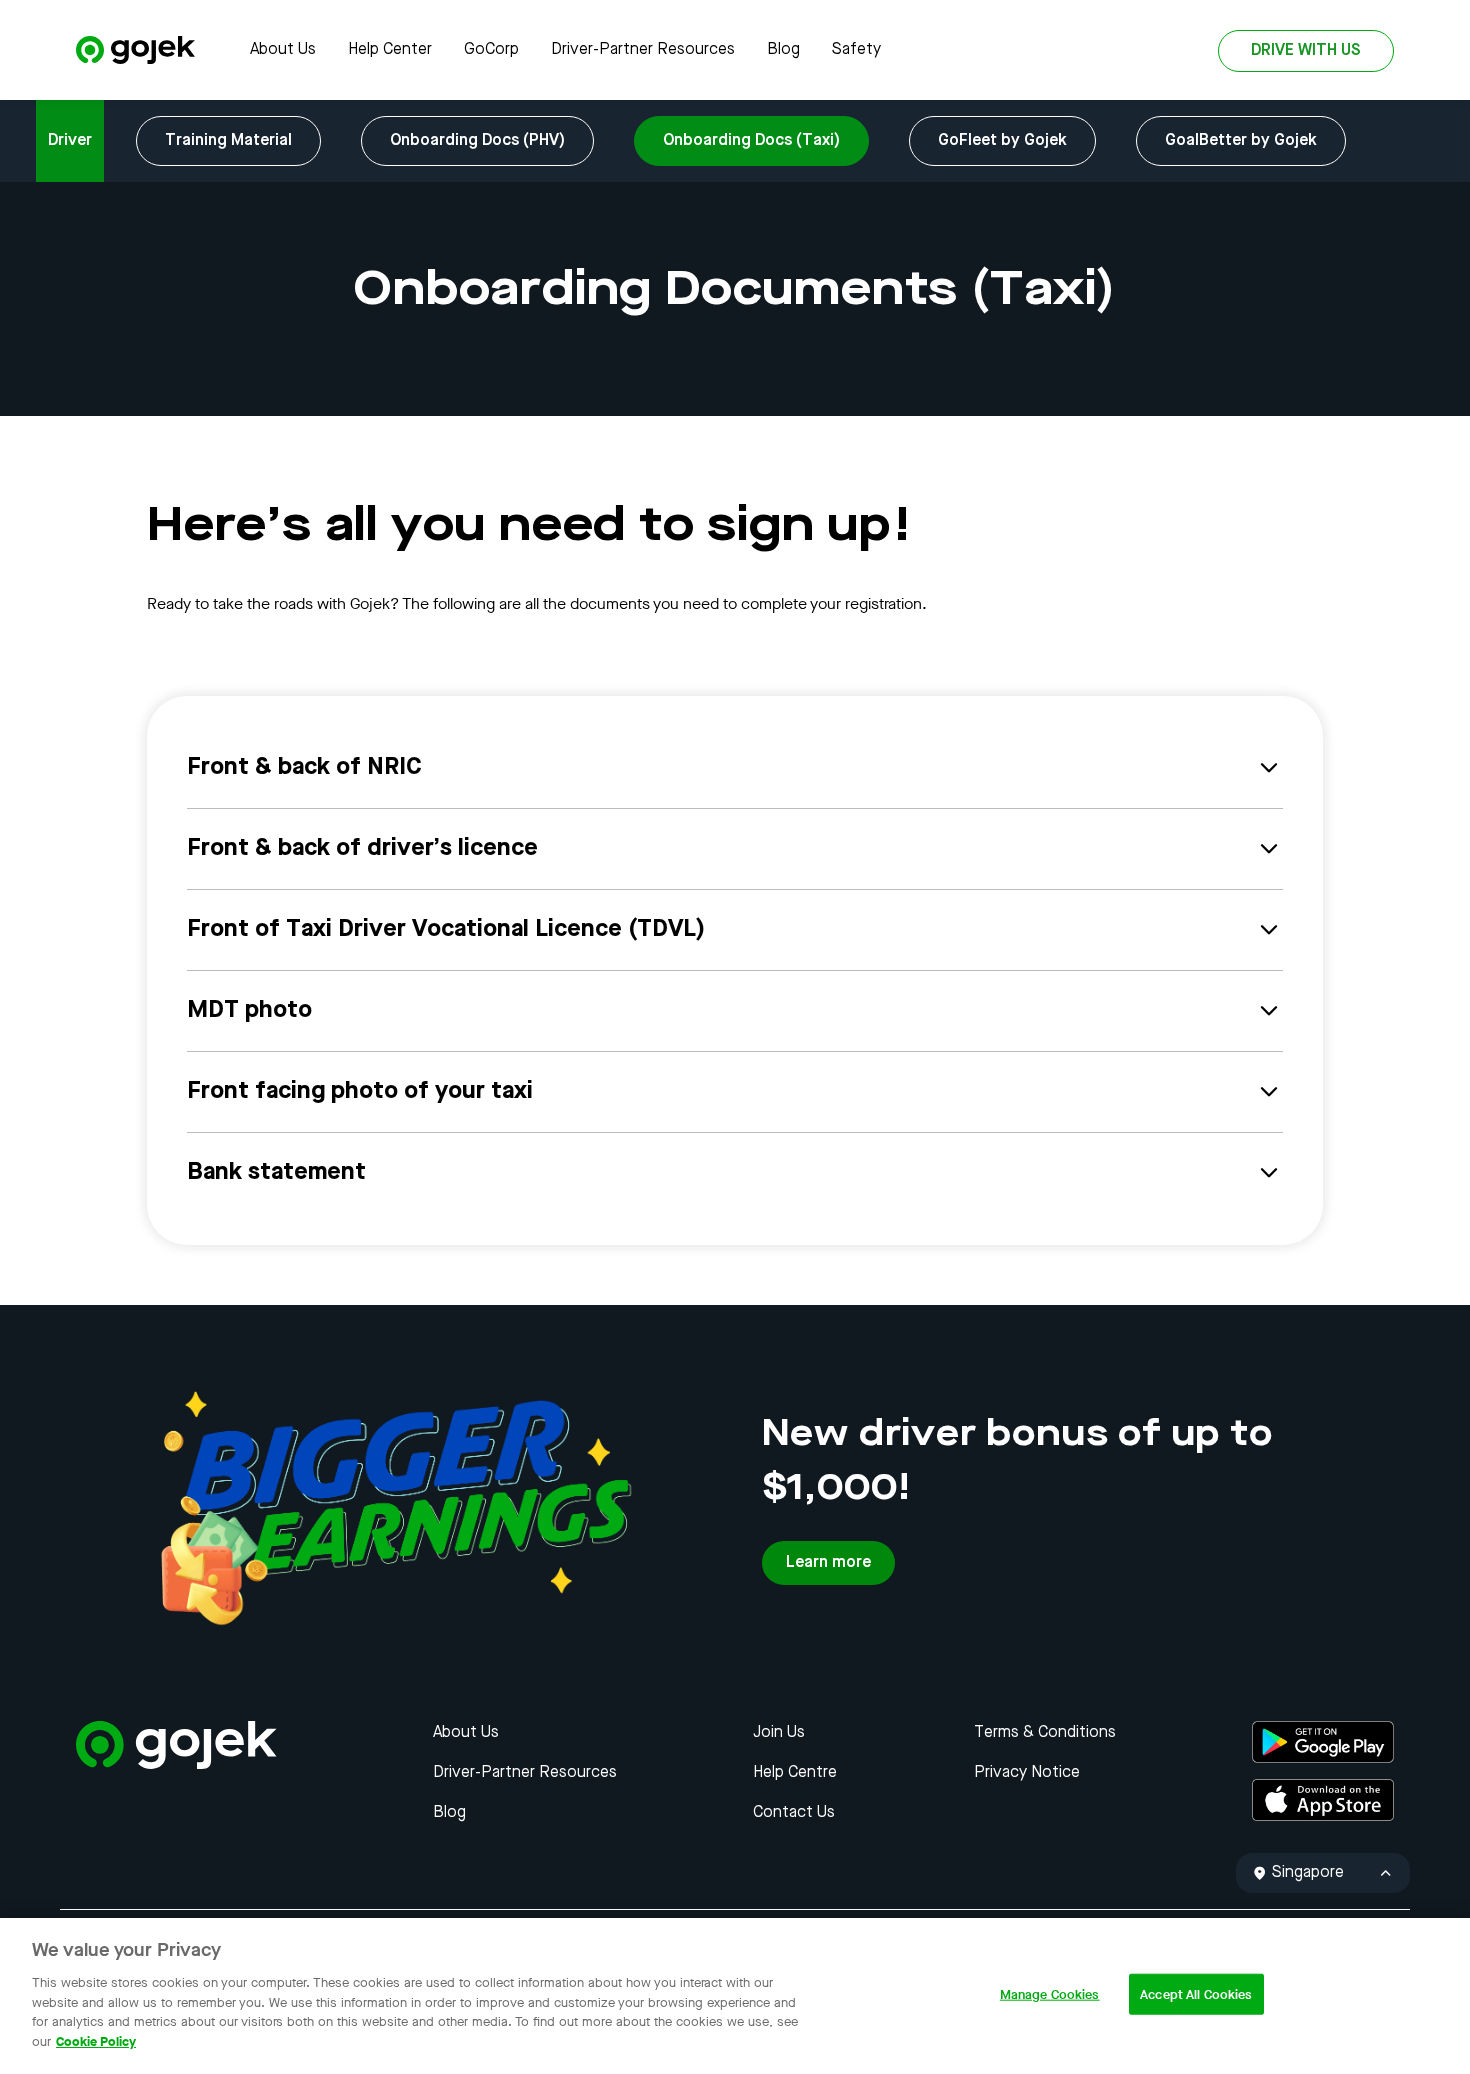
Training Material (228, 141)
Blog (783, 50)
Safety (856, 50)
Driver (70, 141)
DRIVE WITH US (1306, 51)
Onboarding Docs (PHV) (477, 141)
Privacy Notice (1027, 1773)
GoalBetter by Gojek (1241, 141)
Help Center (390, 50)
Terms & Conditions (1045, 1733)
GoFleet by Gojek (1002, 141)
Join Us (779, 1733)
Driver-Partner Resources (643, 50)
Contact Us (794, 1813)
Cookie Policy (96, 2040)
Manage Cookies (1050, 1994)
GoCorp (491, 50)
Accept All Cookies (1196, 1994)
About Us (283, 50)
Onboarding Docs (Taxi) (751, 141)
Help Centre (795, 1773)
